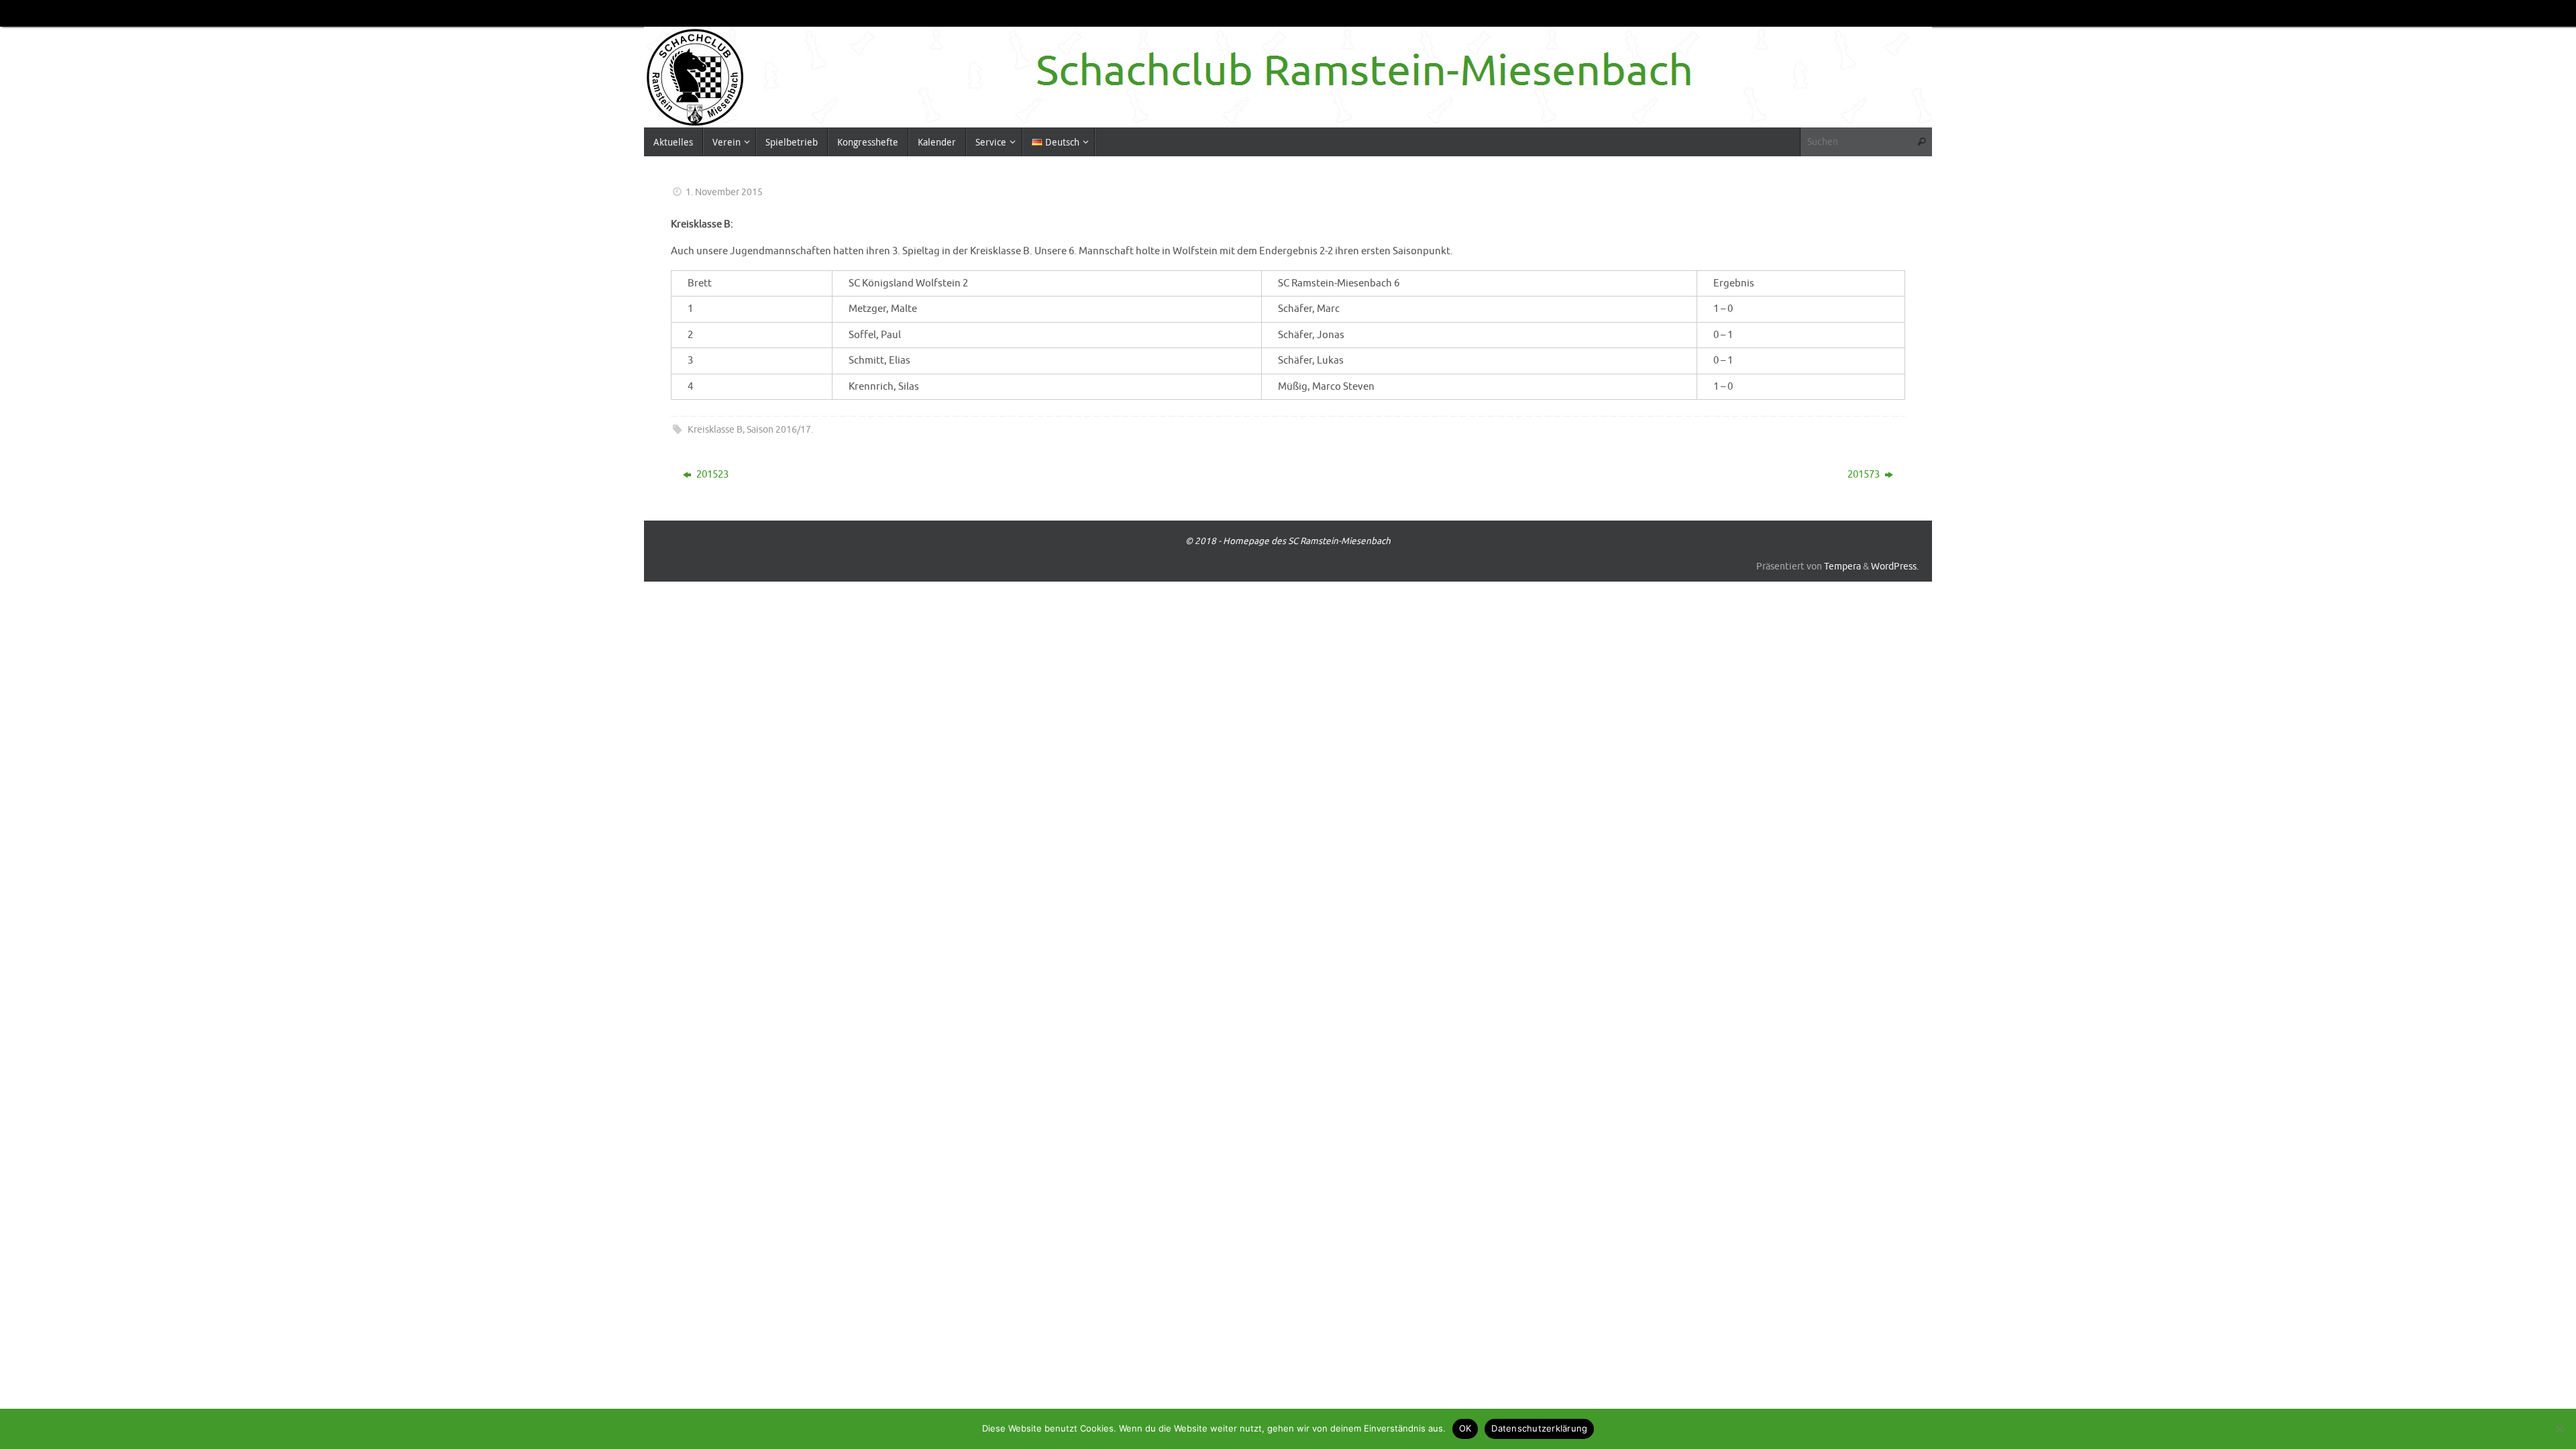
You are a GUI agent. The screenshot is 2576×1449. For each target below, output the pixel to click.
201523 (711, 475)
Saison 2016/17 (779, 430)
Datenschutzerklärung (1539, 1428)
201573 (1865, 475)
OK (1465, 1428)
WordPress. (1895, 567)
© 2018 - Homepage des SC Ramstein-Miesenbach (1288, 541)
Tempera (1842, 567)
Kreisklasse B (715, 430)
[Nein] (2559, 1429)
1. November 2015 (724, 192)
